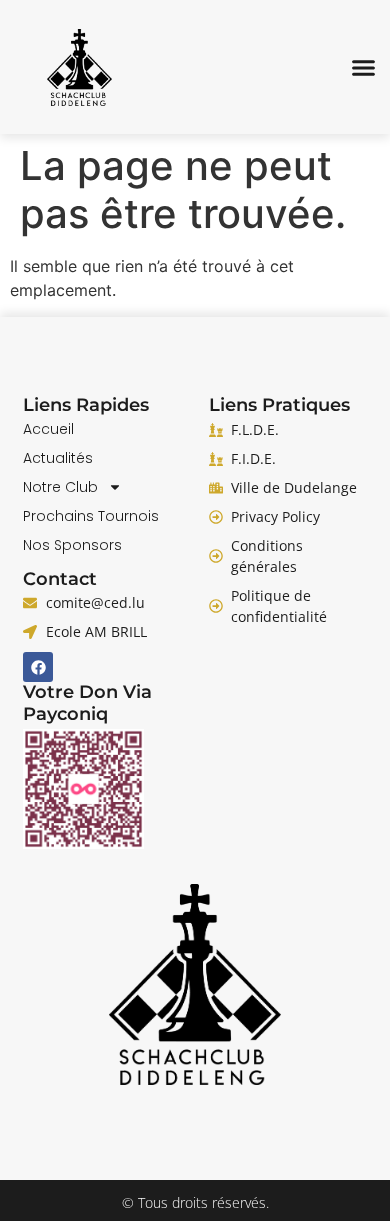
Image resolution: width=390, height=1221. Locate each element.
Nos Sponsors (72, 545)
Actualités (58, 458)
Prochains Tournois (91, 516)
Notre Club (60, 487)
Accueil (48, 429)
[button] (364, 67)
